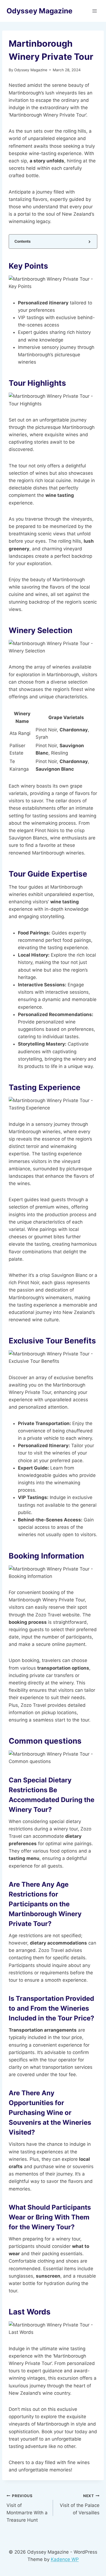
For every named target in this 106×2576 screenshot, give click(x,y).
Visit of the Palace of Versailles (80, 2504)
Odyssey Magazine (31, 70)
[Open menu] (94, 11)
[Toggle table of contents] (89, 241)
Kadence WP (65, 2559)
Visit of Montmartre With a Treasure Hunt (27, 2508)
